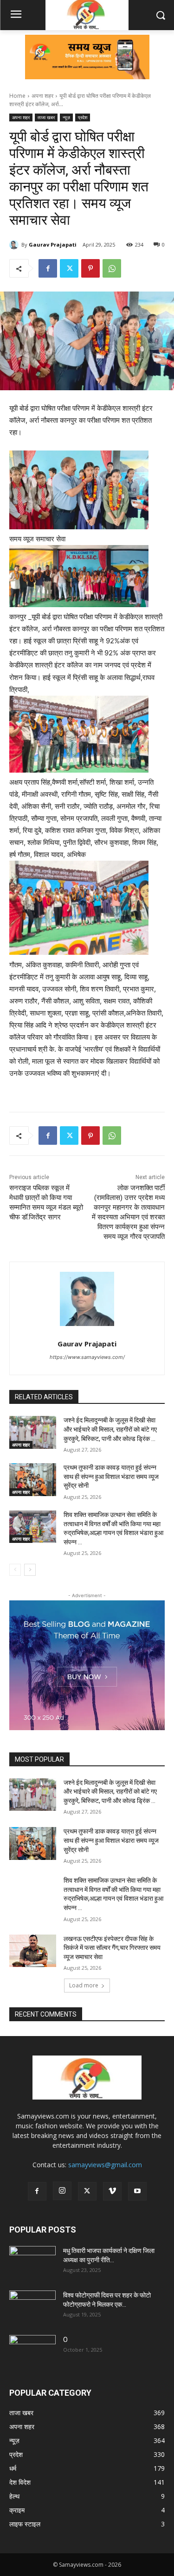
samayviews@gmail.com (105, 2165)
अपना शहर (42, 96)
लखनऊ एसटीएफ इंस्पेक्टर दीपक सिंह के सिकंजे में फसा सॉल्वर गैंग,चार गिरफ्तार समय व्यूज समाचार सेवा (112, 1948)
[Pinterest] (90, 268)
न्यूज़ (66, 117)
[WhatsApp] (112, 268)
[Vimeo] (112, 2191)
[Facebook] (48, 268)
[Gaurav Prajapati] (15, 245)
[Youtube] (137, 2191)
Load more (84, 1985)
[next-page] (30, 1570)
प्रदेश (83, 117)
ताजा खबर (46, 117)
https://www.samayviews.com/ (87, 1357)
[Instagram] (62, 2191)
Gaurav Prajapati (53, 244)
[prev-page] (15, 1570)
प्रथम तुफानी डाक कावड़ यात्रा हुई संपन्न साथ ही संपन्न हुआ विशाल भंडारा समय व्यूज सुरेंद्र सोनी (111, 1476)
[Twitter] (69, 268)
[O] (32, 2351)
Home (17, 96)
